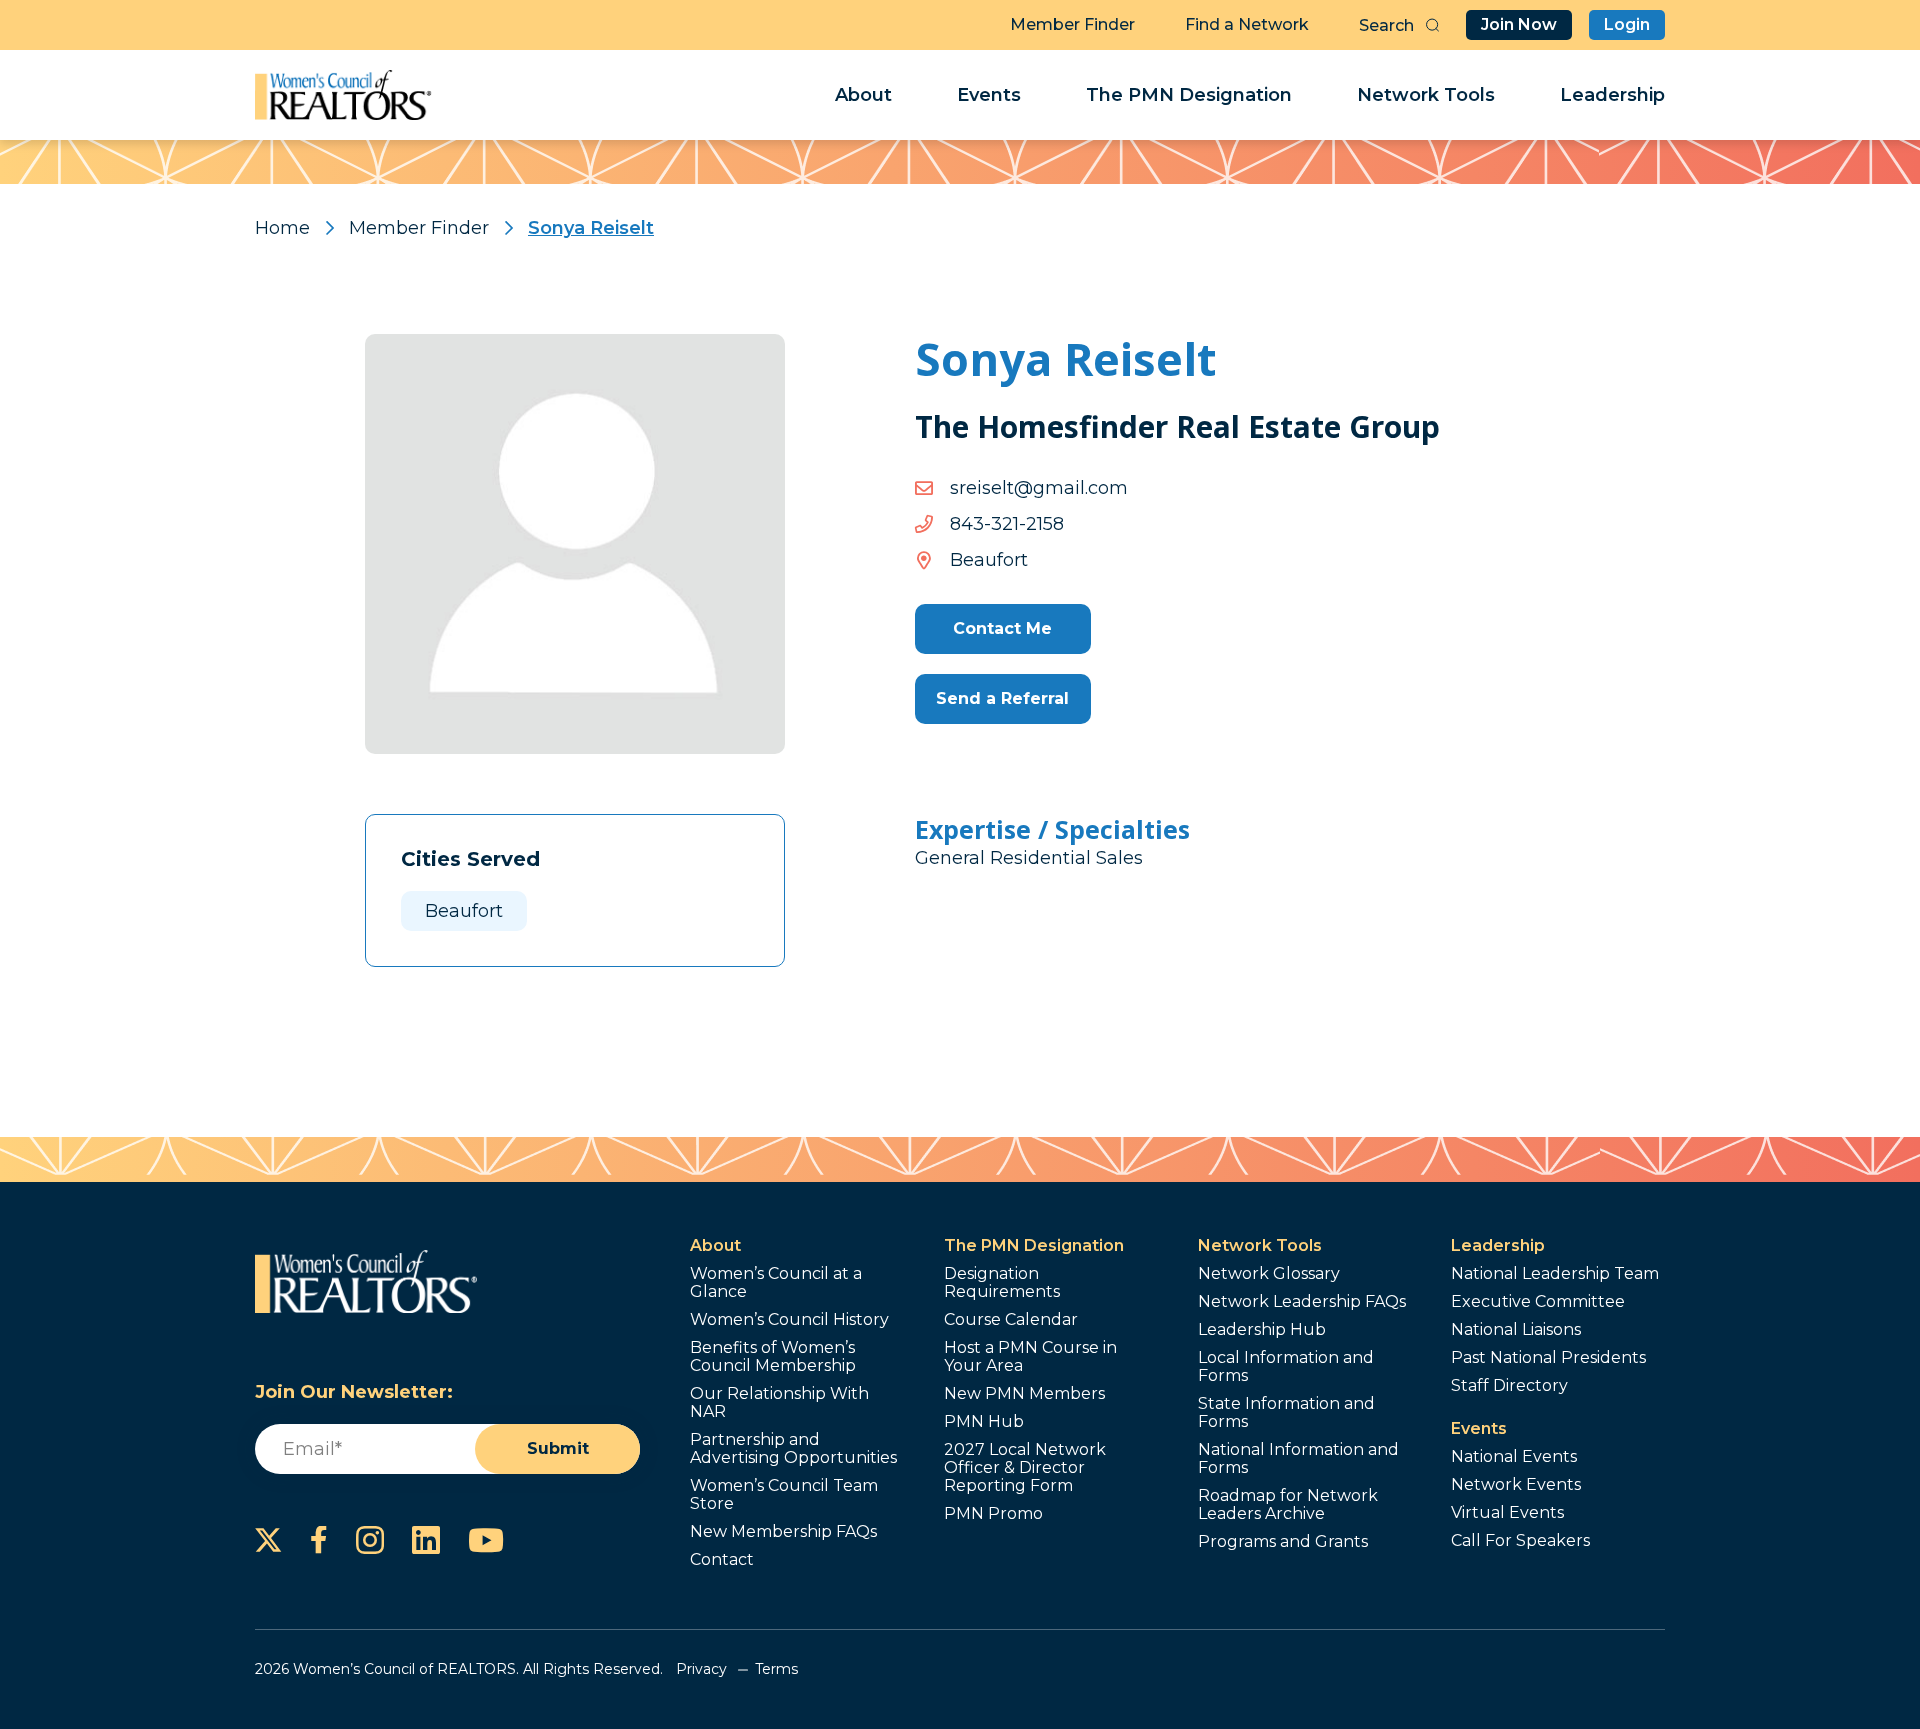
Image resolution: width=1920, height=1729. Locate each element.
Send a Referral (1002, 698)
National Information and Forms (1298, 1459)
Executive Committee (1538, 1302)
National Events (1514, 1457)
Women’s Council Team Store (784, 1495)
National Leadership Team (1555, 1274)
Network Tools (1426, 95)
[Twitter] (268, 1540)
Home (282, 228)
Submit (558, 1448)
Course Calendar (1011, 1320)
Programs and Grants (1283, 1542)
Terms (776, 1669)
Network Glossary (1269, 1274)
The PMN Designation (1189, 95)
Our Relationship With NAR (779, 1403)
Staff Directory (1509, 1386)
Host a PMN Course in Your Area (1030, 1357)
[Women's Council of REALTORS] (343, 95)
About (863, 95)
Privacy (701, 1669)
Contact (722, 1560)
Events (989, 95)
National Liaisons (1516, 1330)
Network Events (1516, 1485)
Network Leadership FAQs (1302, 1302)
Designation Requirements (1002, 1283)
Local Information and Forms (1286, 1367)
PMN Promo (993, 1514)
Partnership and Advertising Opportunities (793, 1449)
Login (1627, 24)
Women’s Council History (789, 1320)
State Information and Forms (1286, 1413)
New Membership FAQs (783, 1532)
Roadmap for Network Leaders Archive (1288, 1505)
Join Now (1519, 24)
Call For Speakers (1520, 1541)
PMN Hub (984, 1422)
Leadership (1612, 95)
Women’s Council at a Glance (776, 1283)
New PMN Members (1024, 1394)
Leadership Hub (1262, 1330)
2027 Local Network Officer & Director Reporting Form (1025, 1468)
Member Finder (1072, 24)
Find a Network (1247, 24)
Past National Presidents (1548, 1358)
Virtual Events (1507, 1513)
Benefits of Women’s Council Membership (773, 1357)
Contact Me (1002, 628)
